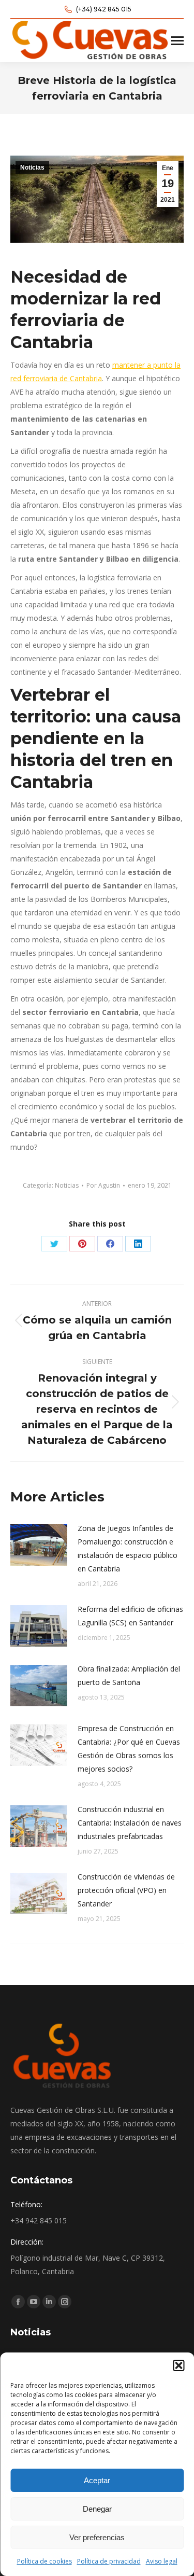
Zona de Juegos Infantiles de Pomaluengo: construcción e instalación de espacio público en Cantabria (128, 1548)
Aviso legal (162, 2561)
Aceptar (97, 2480)
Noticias (32, 168)
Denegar (97, 2509)
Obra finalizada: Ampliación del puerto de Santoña (129, 1675)
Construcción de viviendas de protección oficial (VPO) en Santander (126, 1890)
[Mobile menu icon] (177, 41)
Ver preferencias (97, 2537)
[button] (178, 2365)
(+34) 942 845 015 (104, 9)
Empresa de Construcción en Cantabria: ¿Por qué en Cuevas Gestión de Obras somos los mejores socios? (129, 1749)
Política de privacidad (109, 2561)
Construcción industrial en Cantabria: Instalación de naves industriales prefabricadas (130, 1823)
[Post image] (39, 1545)
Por (103, 1185)
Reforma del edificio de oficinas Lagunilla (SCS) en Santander (130, 1616)
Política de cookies (44, 2561)
